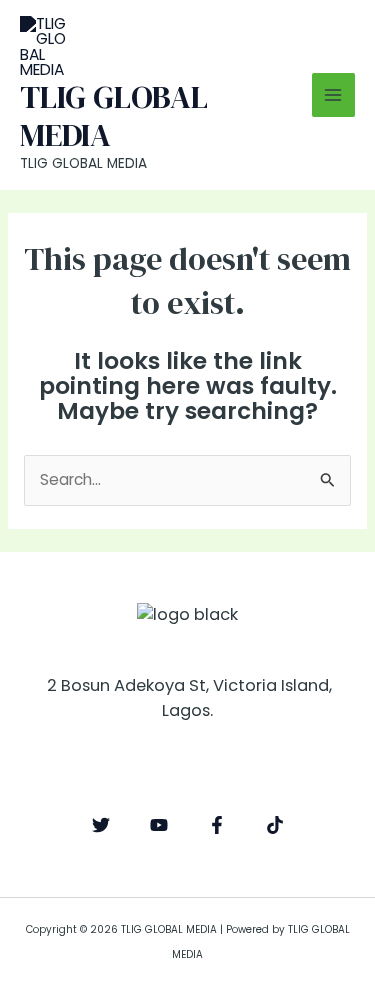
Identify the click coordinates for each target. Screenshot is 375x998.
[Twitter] (101, 825)
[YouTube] (159, 825)
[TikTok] (275, 825)
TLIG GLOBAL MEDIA (114, 116)
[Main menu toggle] (333, 94)
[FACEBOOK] (217, 825)
